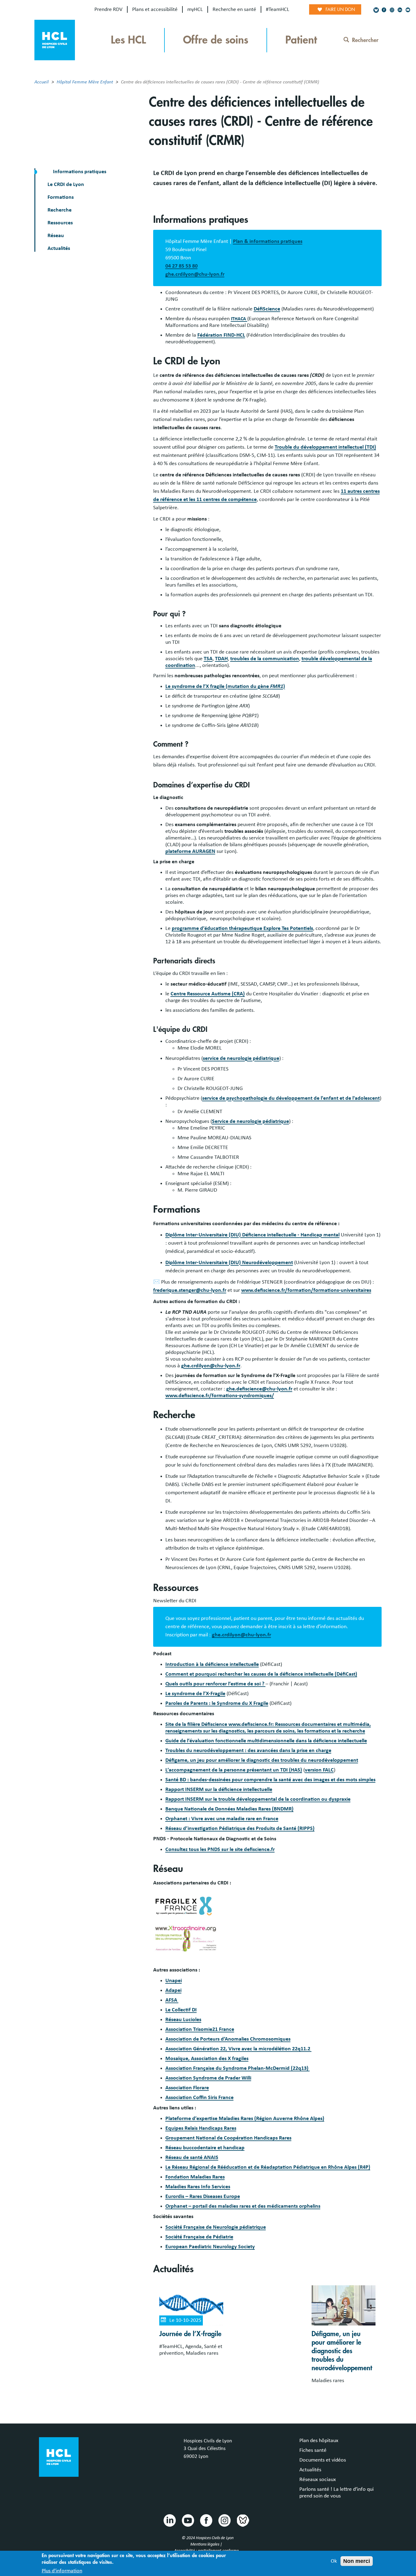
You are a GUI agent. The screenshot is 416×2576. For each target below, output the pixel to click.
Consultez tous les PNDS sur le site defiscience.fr (220, 1849)
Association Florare (187, 2088)
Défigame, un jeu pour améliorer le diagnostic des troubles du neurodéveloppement (262, 1760)
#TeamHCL (278, 9)
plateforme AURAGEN (190, 851)
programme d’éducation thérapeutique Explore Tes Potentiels (242, 928)
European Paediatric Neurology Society (210, 2247)
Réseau (56, 236)
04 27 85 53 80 (182, 266)
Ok (334, 2561)
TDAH (221, 659)
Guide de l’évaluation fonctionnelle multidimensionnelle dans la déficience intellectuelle (266, 1741)
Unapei (174, 1981)
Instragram (224, 2520)
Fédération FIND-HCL (221, 335)
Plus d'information (62, 2571)
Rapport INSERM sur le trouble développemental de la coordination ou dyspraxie (258, 1799)
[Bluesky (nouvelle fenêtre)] (376, 10)
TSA (208, 659)
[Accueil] (55, 40)
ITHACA (239, 319)
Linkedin (169, 2520)
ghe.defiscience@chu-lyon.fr (259, 1389)
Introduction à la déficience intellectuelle (212, 1664)
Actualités (59, 248)
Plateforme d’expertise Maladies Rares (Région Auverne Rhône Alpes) (245, 2119)
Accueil (42, 82)
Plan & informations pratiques (268, 241)
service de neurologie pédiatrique (241, 1058)
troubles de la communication (265, 659)
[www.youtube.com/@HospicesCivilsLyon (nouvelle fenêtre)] (408, 10)
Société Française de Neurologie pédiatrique (216, 2227)
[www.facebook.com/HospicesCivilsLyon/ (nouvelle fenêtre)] (384, 10)
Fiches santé (313, 2450)
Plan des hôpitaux (319, 2441)
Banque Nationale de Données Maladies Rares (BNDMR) (229, 1809)
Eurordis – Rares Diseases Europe (203, 2196)
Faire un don (340, 9)
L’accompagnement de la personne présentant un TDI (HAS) (234, 1770)
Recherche (60, 210)
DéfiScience (267, 309)
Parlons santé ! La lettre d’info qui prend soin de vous (337, 2493)
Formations (61, 197)
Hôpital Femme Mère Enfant (85, 82)
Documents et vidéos (323, 2460)
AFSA (172, 2000)
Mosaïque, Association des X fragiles (207, 2059)
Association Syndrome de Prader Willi (208, 2078)
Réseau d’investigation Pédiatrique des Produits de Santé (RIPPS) (240, 1828)
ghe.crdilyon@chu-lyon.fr (195, 274)
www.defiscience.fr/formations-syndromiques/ (220, 1396)
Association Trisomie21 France (200, 2029)
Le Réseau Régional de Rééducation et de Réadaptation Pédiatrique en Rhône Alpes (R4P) (268, 2167)
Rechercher (365, 40)
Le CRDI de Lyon (66, 184)
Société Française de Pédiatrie (199, 2237)
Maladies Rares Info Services (198, 2187)
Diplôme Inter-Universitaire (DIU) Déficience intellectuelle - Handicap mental (252, 1235)
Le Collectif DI (181, 2010)
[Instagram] (392, 10)
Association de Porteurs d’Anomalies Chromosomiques (228, 2039)
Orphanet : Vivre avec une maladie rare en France (222, 1819)
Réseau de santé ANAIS (192, 2157)
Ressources (60, 223)
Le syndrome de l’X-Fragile (195, 1694)
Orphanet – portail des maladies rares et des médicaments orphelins (243, 2206)
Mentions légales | (207, 2544)
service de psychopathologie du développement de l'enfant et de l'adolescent (291, 1098)
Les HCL (128, 40)
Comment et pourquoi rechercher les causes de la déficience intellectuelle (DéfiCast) (261, 1674)
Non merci (357, 2561)
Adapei (173, 1990)
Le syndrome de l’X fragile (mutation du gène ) (225, 686)
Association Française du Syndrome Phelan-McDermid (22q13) (238, 2068)
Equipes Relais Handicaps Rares (201, 2128)
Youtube (188, 2520)
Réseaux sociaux (318, 2480)
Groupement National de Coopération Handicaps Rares (228, 2138)
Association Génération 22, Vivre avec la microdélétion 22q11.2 (238, 2049)
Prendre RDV (108, 9)
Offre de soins (216, 40)
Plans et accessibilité (155, 9)
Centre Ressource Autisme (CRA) (208, 994)
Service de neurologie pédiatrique (250, 1121)
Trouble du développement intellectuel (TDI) (325, 447)
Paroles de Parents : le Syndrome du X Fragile (217, 1703)
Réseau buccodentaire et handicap (205, 2148)
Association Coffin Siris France (199, 2098)
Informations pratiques (79, 172)
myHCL (195, 9)
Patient (301, 40)
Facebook (206, 2520)
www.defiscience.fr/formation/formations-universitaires (306, 1290)
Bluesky (242, 2520)
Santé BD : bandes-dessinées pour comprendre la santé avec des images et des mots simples (270, 1780)
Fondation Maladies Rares (195, 2177)
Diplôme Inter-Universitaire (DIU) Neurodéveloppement (229, 1263)
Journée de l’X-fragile (190, 2334)
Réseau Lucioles (183, 2020)
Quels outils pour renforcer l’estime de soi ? (215, 1684)
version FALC (319, 1770)
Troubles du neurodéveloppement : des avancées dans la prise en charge (248, 1751)
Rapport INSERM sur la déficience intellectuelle (219, 1789)
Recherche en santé (234, 9)
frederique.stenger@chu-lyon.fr (190, 1290)
